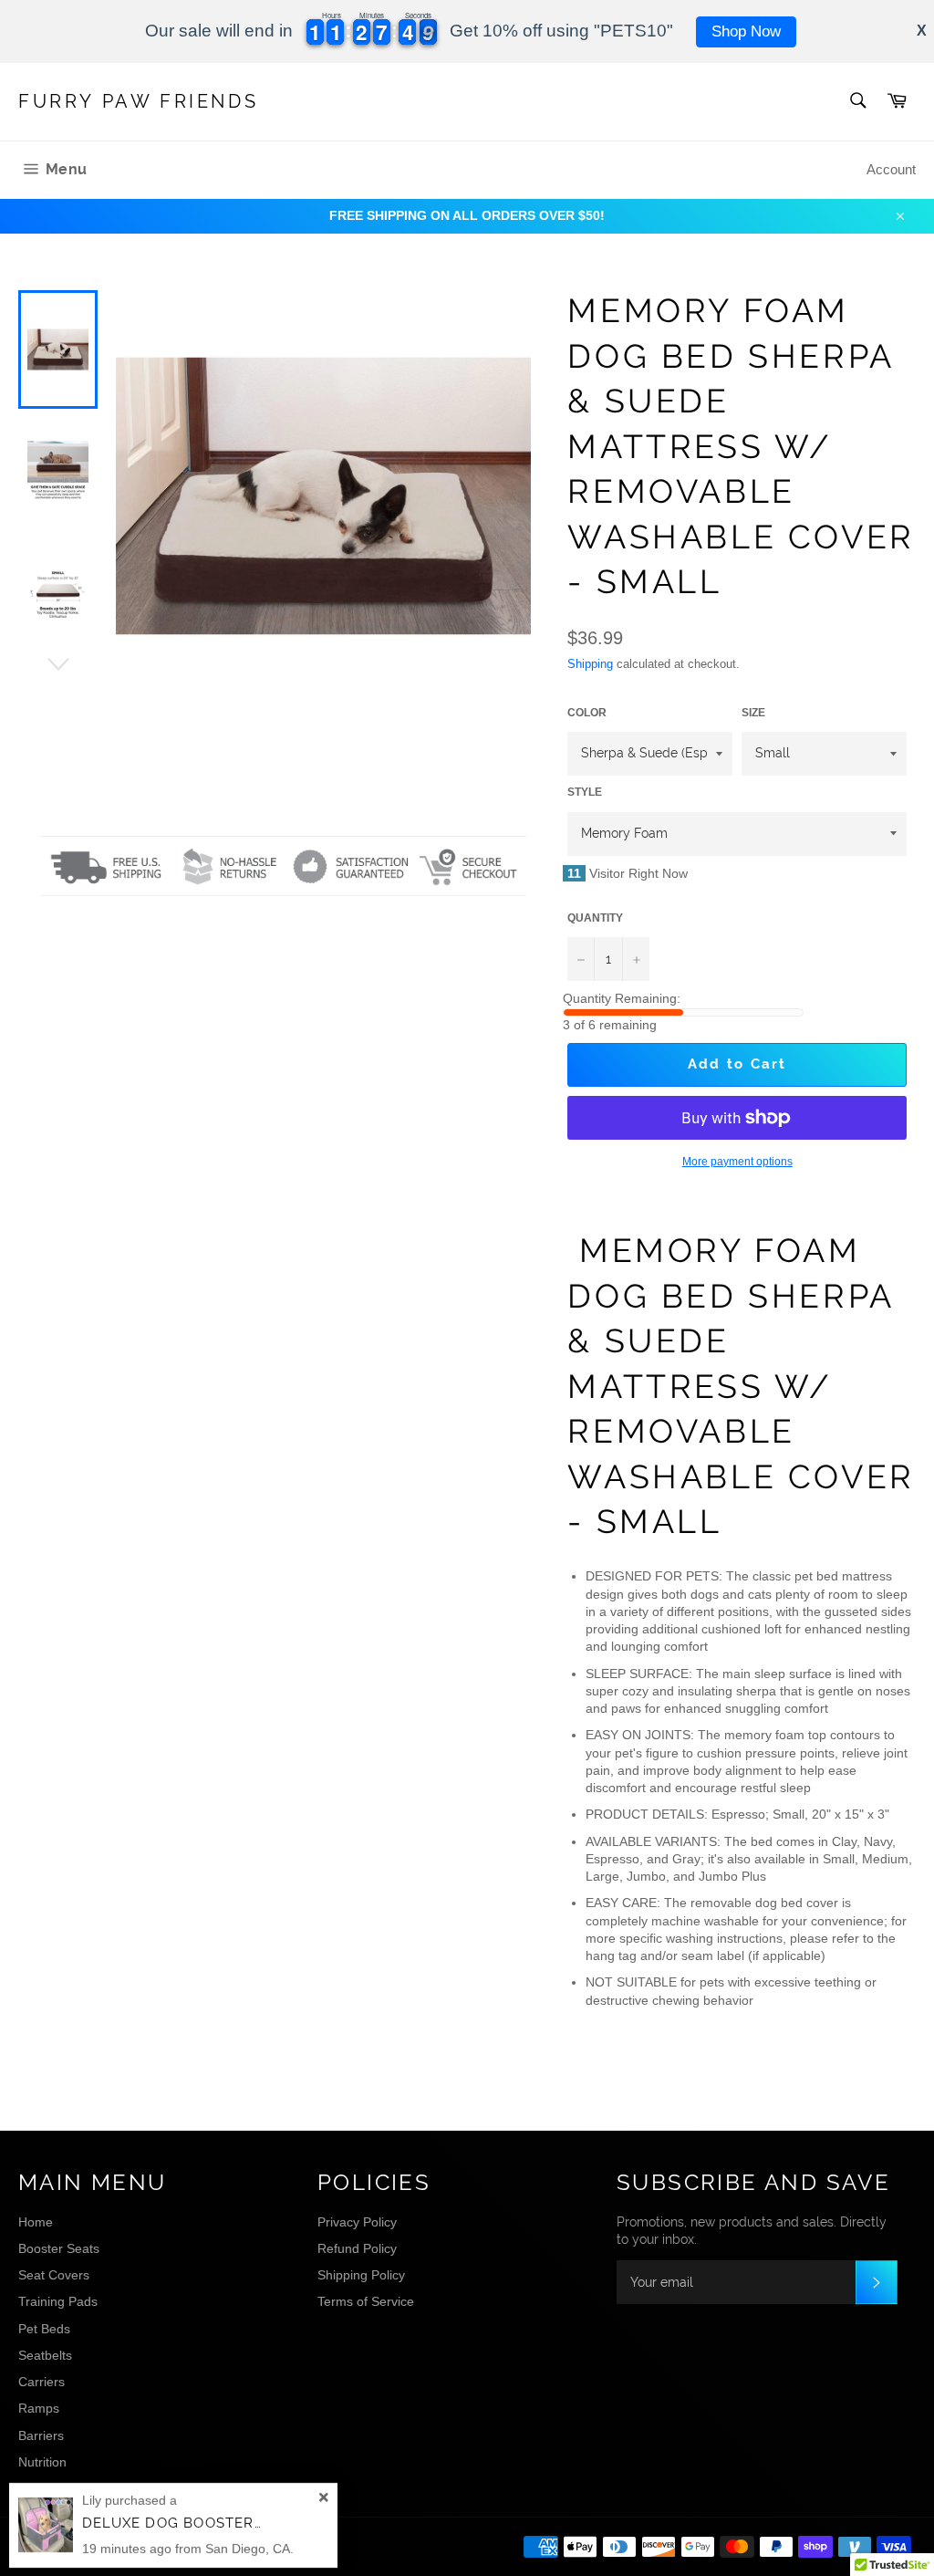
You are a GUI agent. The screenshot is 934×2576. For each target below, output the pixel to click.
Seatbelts (45, 2355)
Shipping (590, 664)
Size (753, 713)
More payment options (737, 1162)
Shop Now (746, 31)
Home (36, 2222)
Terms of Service (366, 2301)
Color (587, 713)
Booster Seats (59, 2248)
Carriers (42, 2382)
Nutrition (42, 2462)
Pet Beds (44, 2329)
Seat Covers (54, 2275)
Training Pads (58, 2301)
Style (585, 792)
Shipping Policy (361, 2275)
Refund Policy (357, 2248)
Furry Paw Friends (138, 101)
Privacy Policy (357, 2222)
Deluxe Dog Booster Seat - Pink (215, 2523)
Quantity (595, 918)
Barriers (41, 2435)
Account (891, 169)
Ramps (39, 2408)
